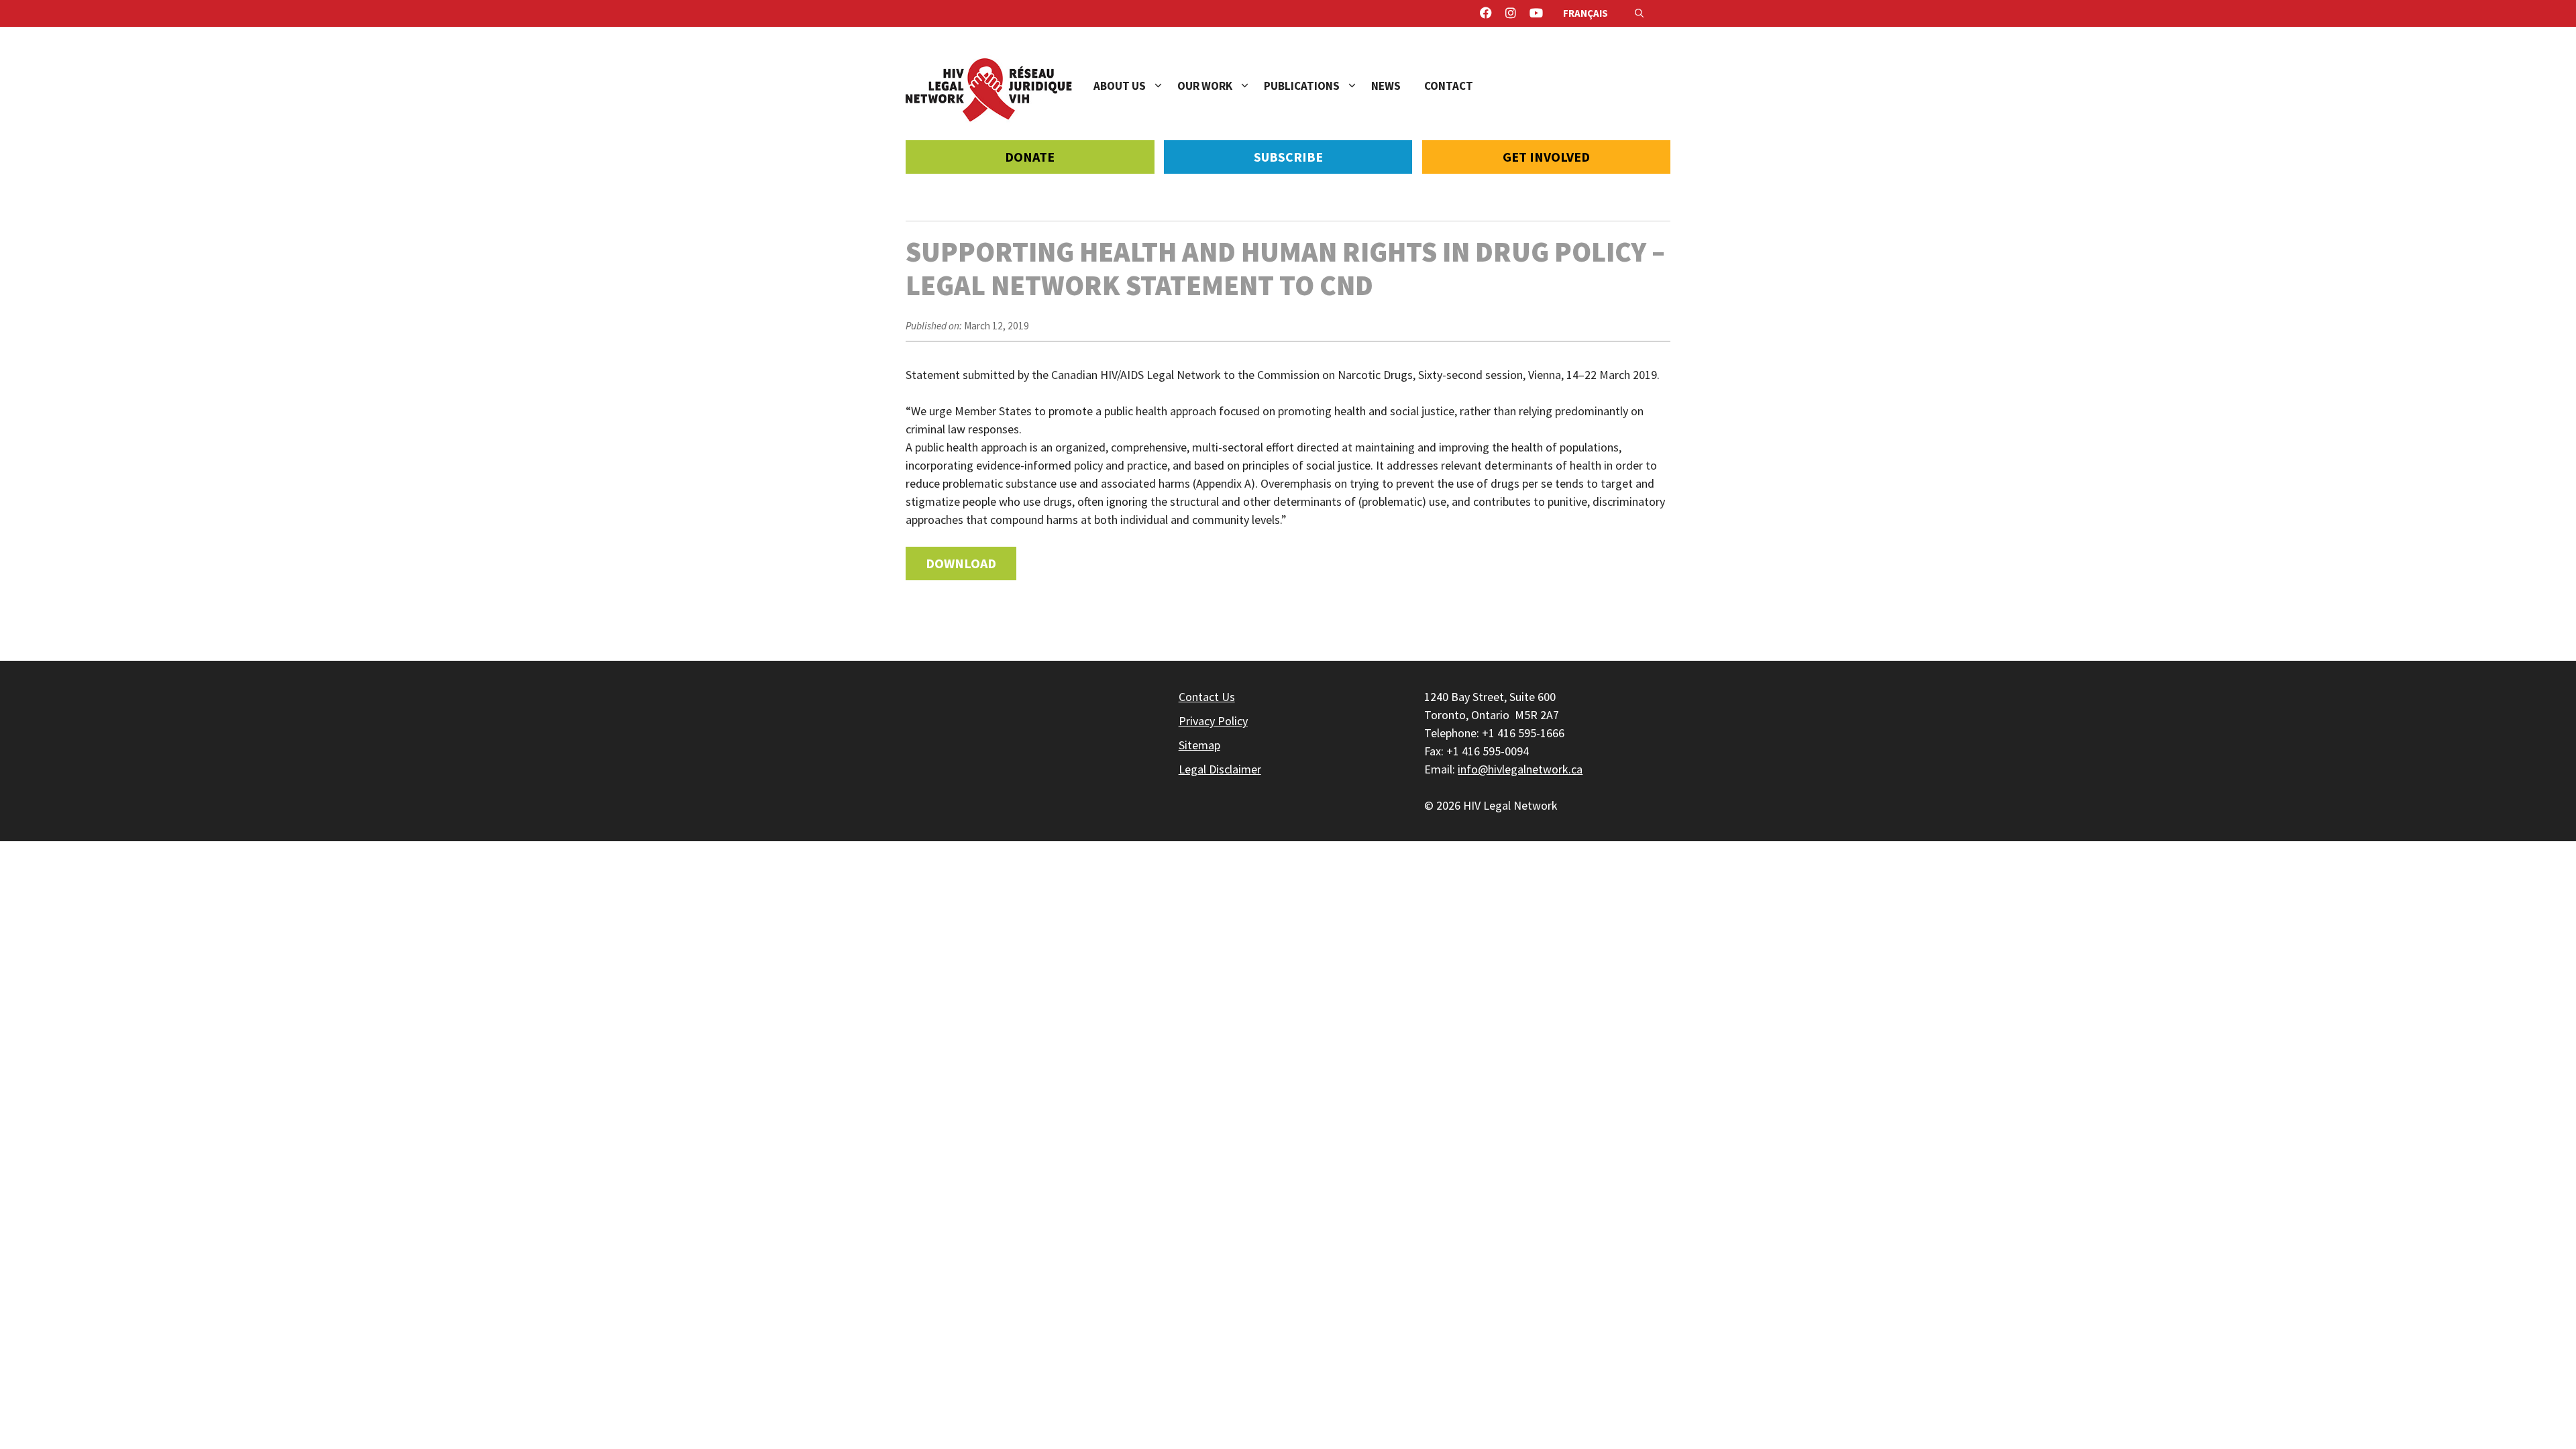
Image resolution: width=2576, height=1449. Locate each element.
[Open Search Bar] (1639, 13)
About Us (1120, 86)
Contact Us (1207, 697)
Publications (1302, 86)
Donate (1030, 157)
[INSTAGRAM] (1511, 13)
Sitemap (1199, 745)
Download (961, 563)
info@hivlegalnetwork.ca (1520, 769)
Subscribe (1288, 157)
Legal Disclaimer (1220, 769)
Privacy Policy (1213, 721)
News (1386, 86)
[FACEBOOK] (1486, 13)
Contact (1449, 86)
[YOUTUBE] (1536, 13)
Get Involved (1546, 157)
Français (1586, 13)
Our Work (1205, 86)
